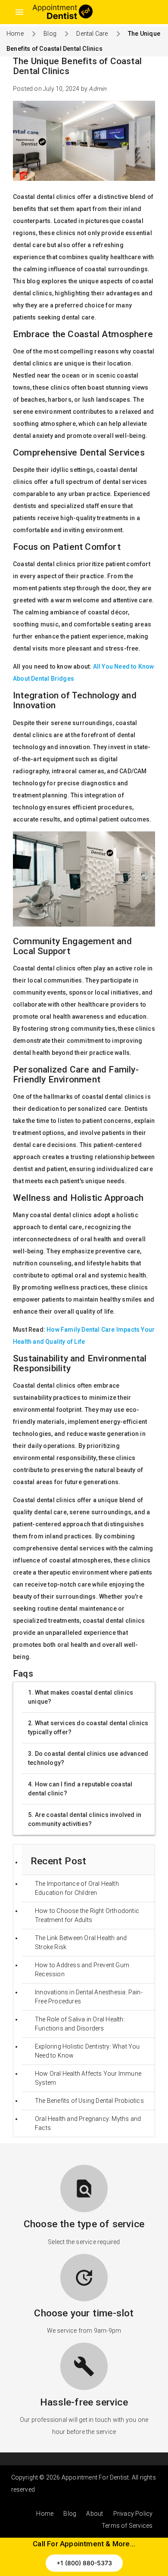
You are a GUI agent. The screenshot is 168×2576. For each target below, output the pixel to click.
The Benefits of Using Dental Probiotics (89, 2101)
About (95, 2514)
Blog (50, 34)
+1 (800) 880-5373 (84, 2563)
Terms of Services (127, 2526)
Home (15, 34)
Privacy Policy (133, 2514)
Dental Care (92, 34)
